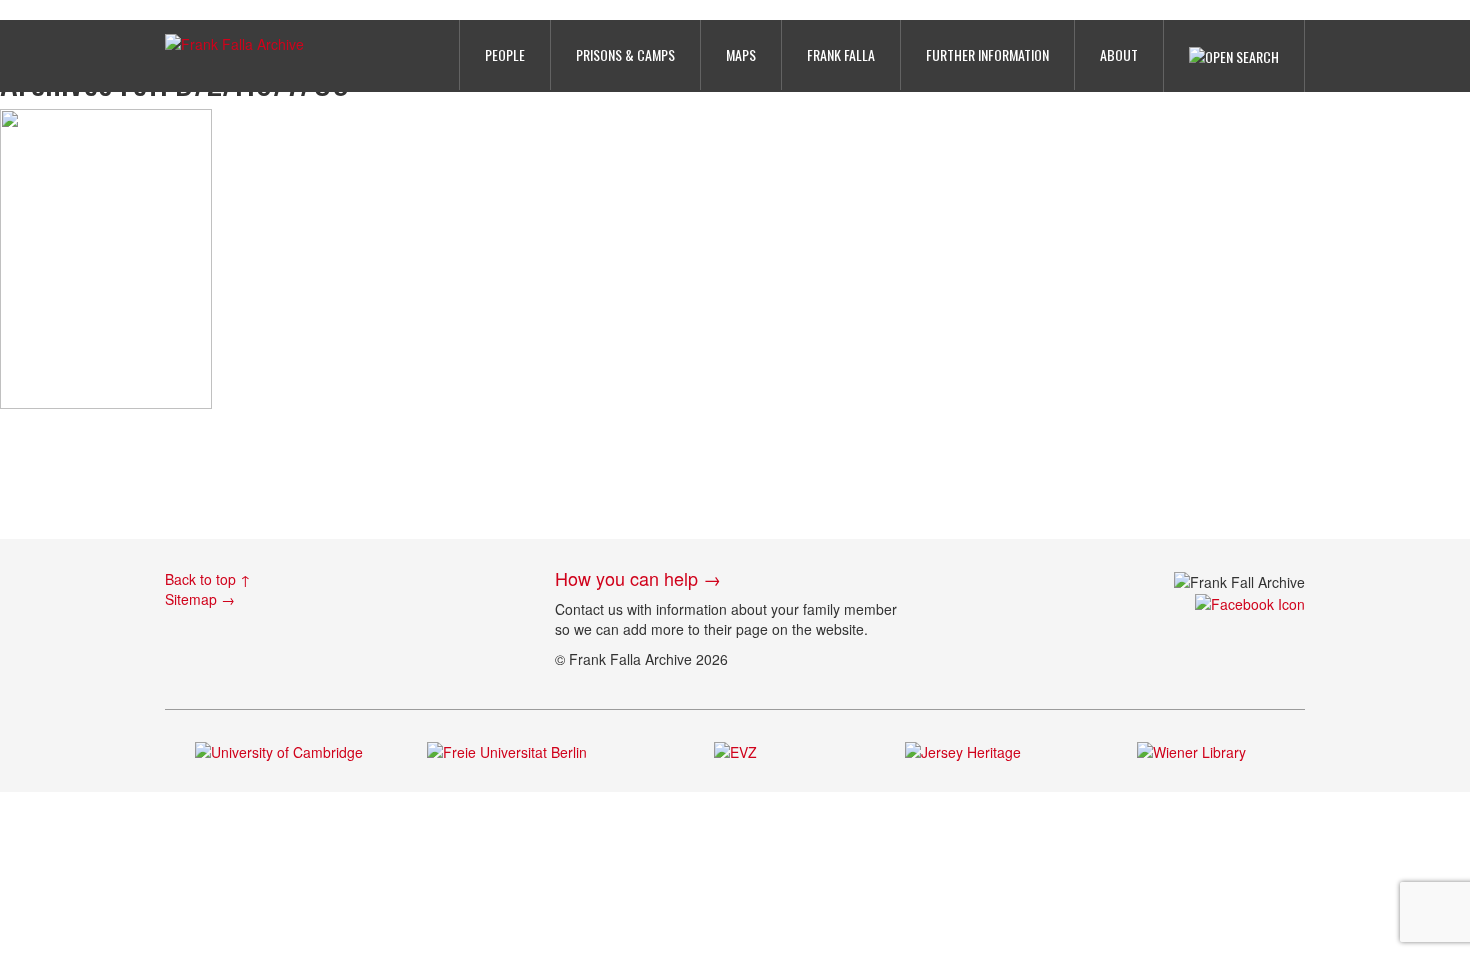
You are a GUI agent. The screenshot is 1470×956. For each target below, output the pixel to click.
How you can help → (638, 578)
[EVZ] (735, 750)
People (505, 54)
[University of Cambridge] (279, 750)
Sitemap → (200, 599)
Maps (741, 54)
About (1119, 54)
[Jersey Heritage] (963, 750)
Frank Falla (841, 54)
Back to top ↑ (208, 579)
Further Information (987, 54)
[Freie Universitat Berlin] (507, 750)
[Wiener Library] (1191, 750)
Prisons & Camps (625, 54)
